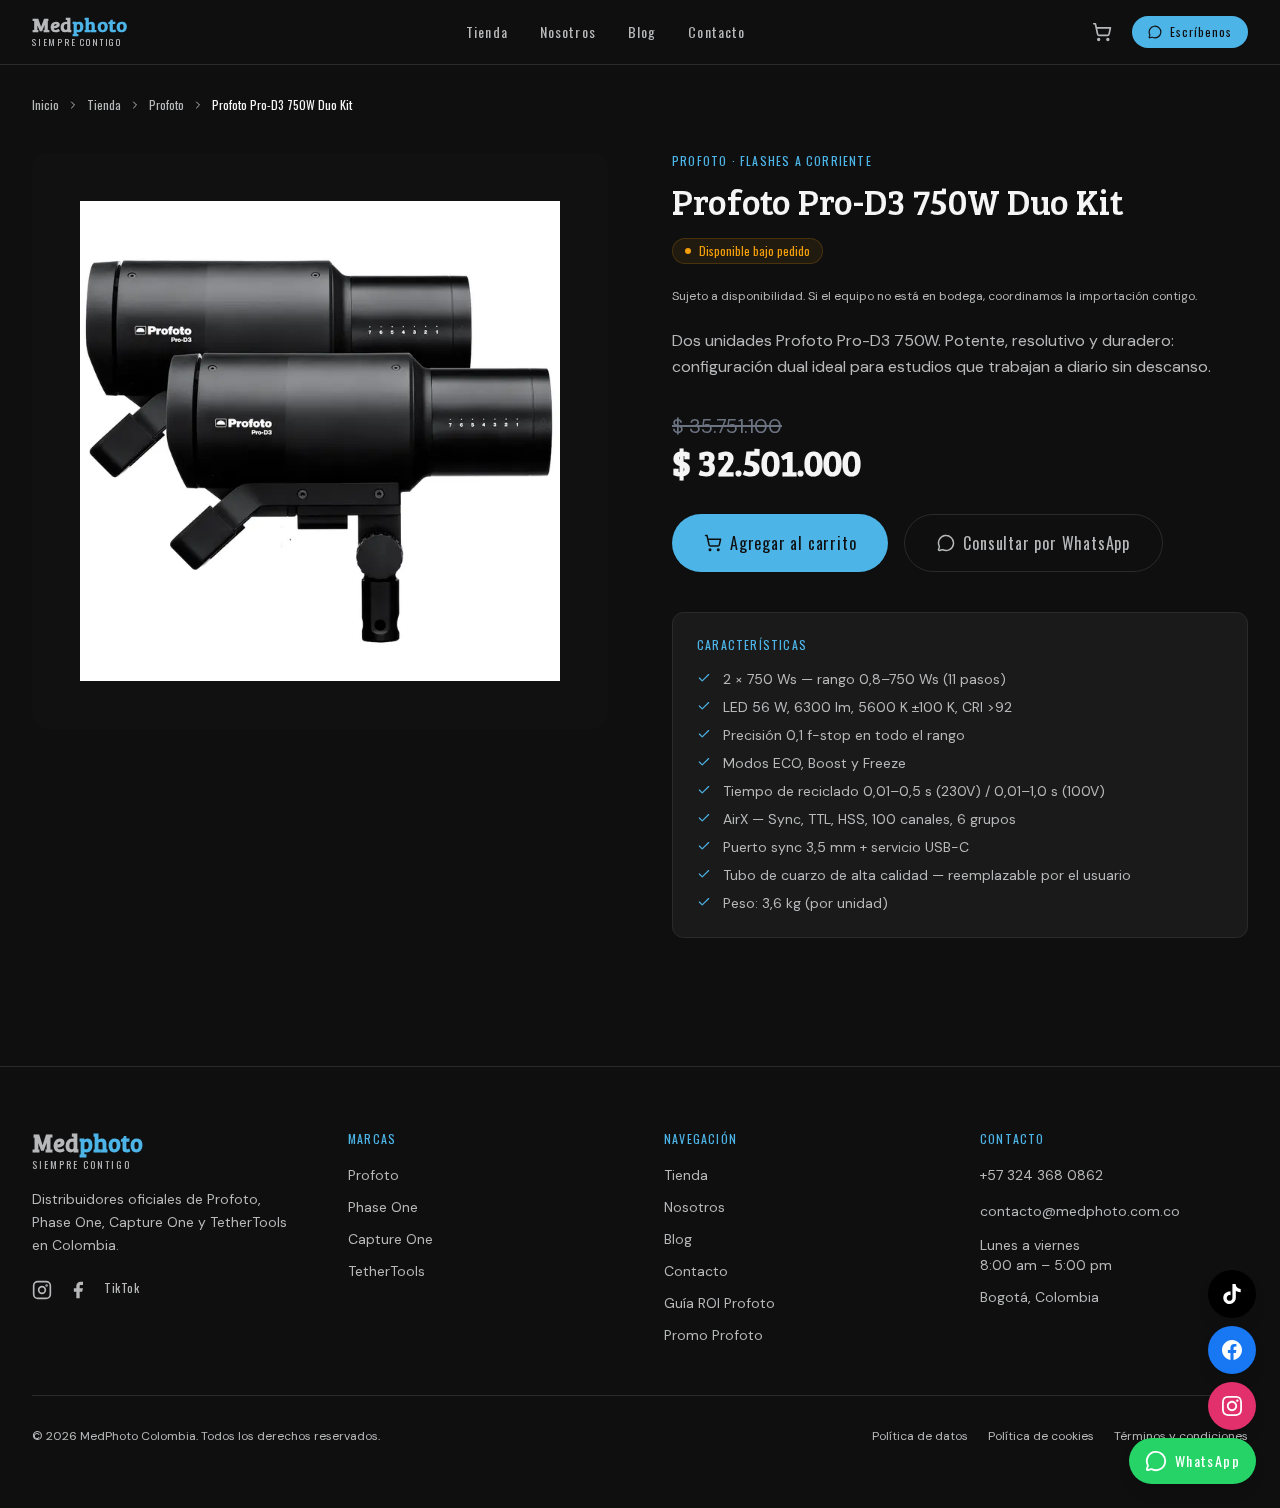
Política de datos (920, 1436)
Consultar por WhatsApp (1046, 543)
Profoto (166, 105)
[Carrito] (1102, 32)
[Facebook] (78, 1290)
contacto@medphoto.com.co (1080, 1211)
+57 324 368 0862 (1041, 1175)
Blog (642, 32)
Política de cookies (1041, 1436)
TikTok (122, 1288)
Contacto (716, 32)
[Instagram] (42, 1290)
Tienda (487, 32)
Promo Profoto (713, 1335)
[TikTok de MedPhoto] (1232, 1294)
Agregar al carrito (793, 543)
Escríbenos (1201, 31)
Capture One (390, 1239)
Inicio (45, 105)
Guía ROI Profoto (719, 1303)
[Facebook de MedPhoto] (1232, 1350)
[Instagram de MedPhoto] (1232, 1406)
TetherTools (386, 1271)
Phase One (383, 1207)
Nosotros (568, 32)
